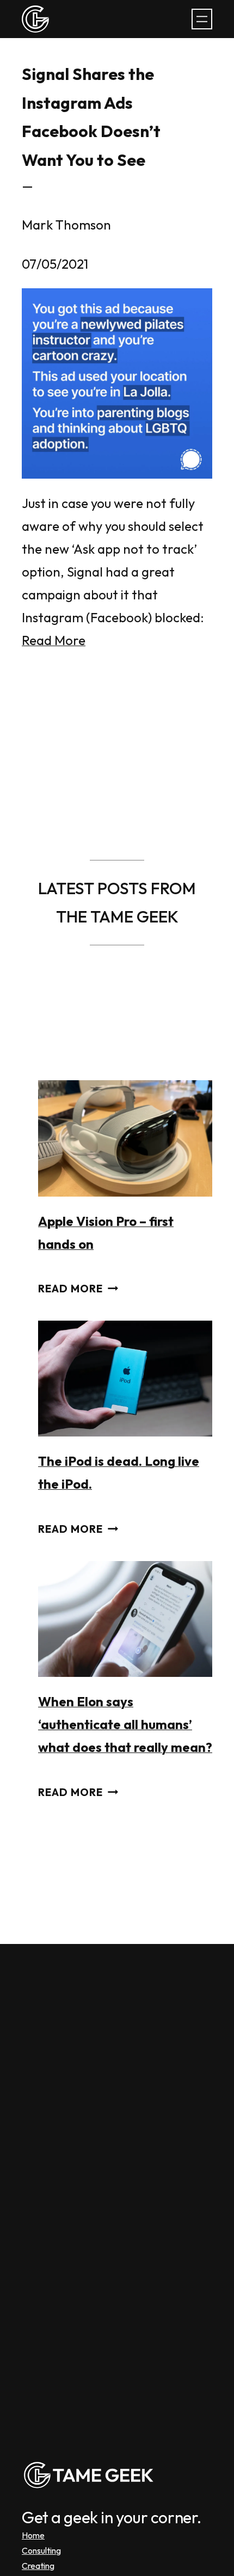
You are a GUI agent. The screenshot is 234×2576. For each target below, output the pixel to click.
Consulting (41, 2550)
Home (33, 2535)
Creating (38, 2566)
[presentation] (125, 1138)
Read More (54, 640)
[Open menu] (202, 19)
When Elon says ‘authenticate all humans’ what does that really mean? (125, 1724)
